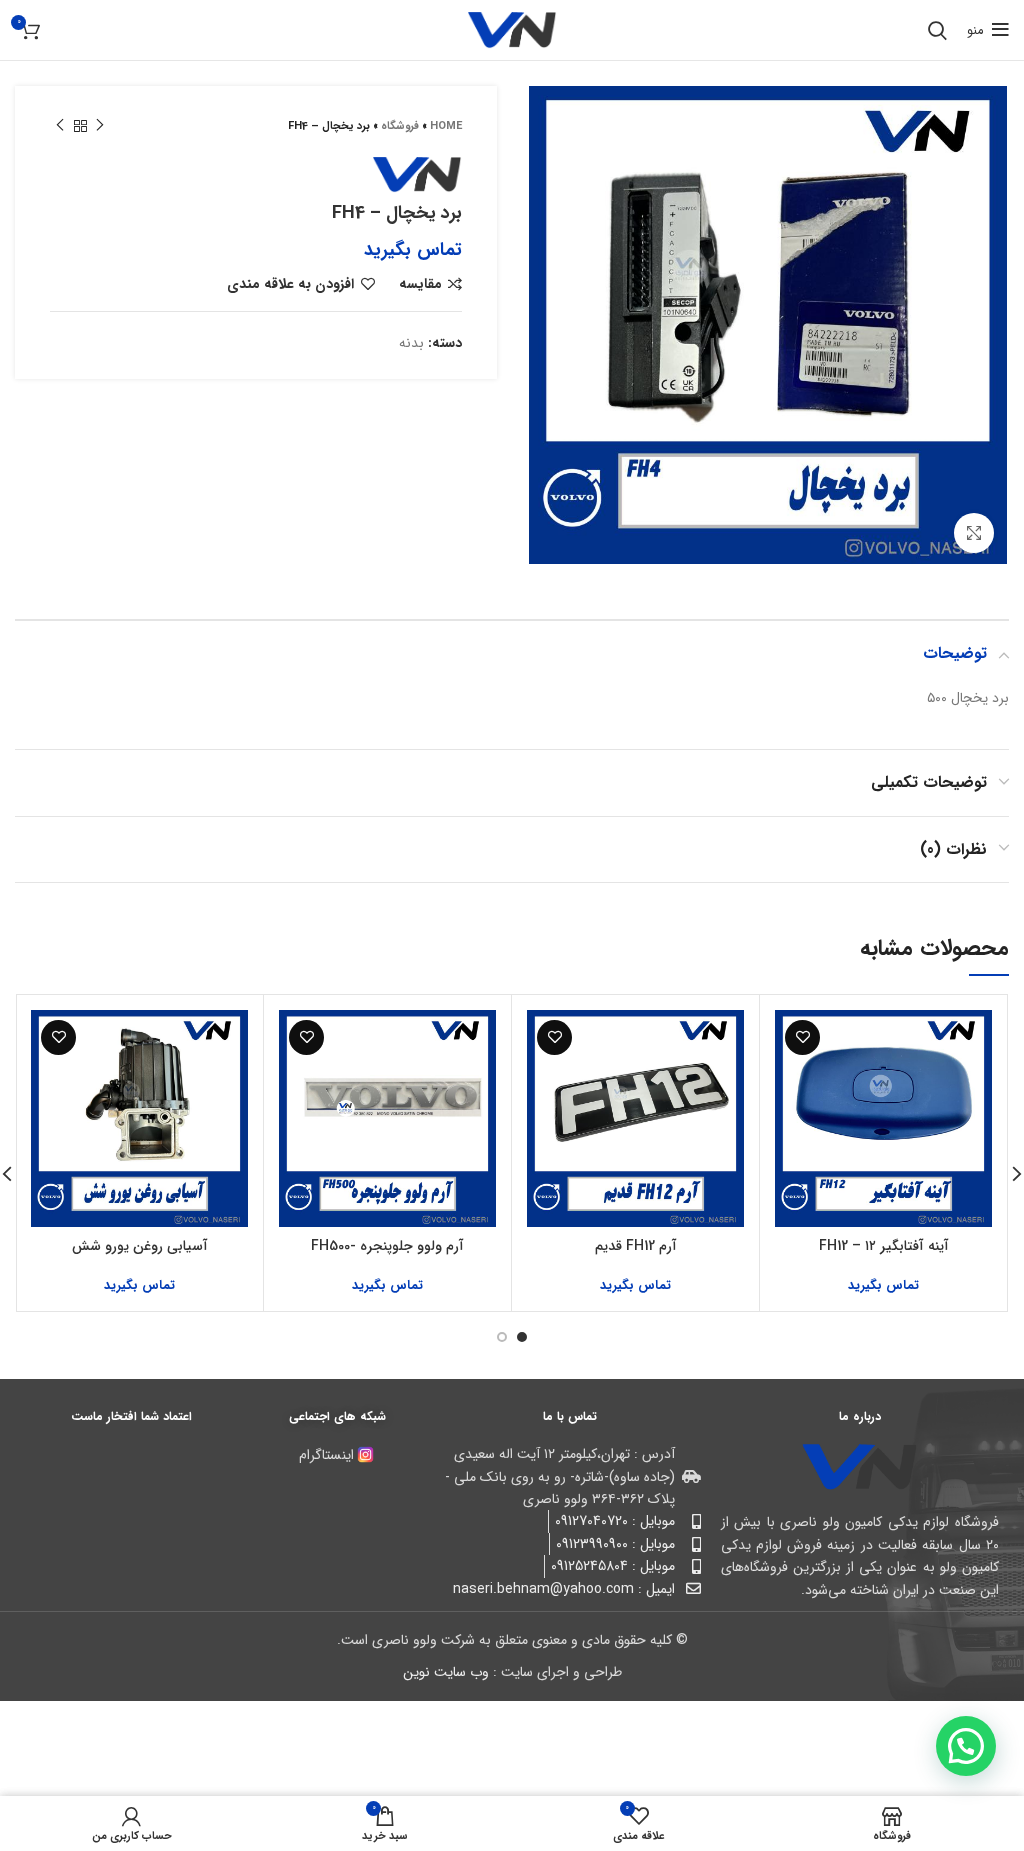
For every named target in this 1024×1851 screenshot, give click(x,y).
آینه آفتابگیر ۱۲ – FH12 (884, 1246)
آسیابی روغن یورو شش (140, 1246)
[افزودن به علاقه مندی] (802, 1037)
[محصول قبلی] (100, 126)
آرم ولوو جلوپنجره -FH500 (387, 1246)
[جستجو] (937, 30)
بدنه (411, 343)
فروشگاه (400, 126)
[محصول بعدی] (60, 126)
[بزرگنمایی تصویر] (974, 533)
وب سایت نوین (446, 1672)
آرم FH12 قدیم (636, 1246)
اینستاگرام (326, 1455)
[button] (966, 1746)
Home (446, 126)
